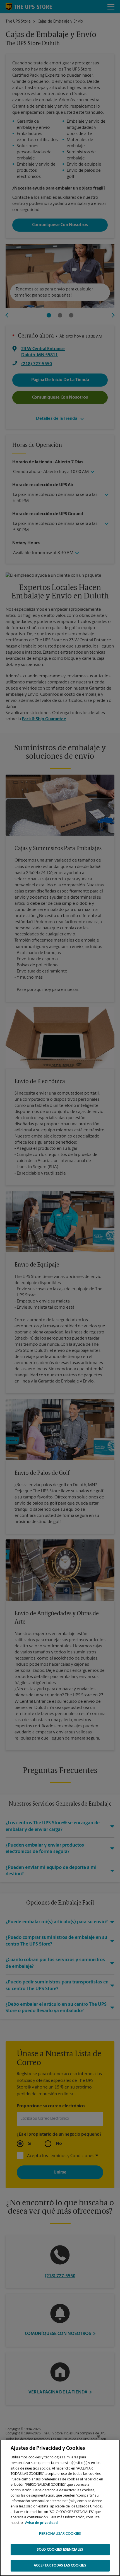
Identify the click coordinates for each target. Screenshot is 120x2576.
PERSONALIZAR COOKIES (60, 2534)
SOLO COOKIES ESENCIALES (60, 2550)
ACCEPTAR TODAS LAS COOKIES (60, 2566)
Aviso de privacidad (41, 2523)
